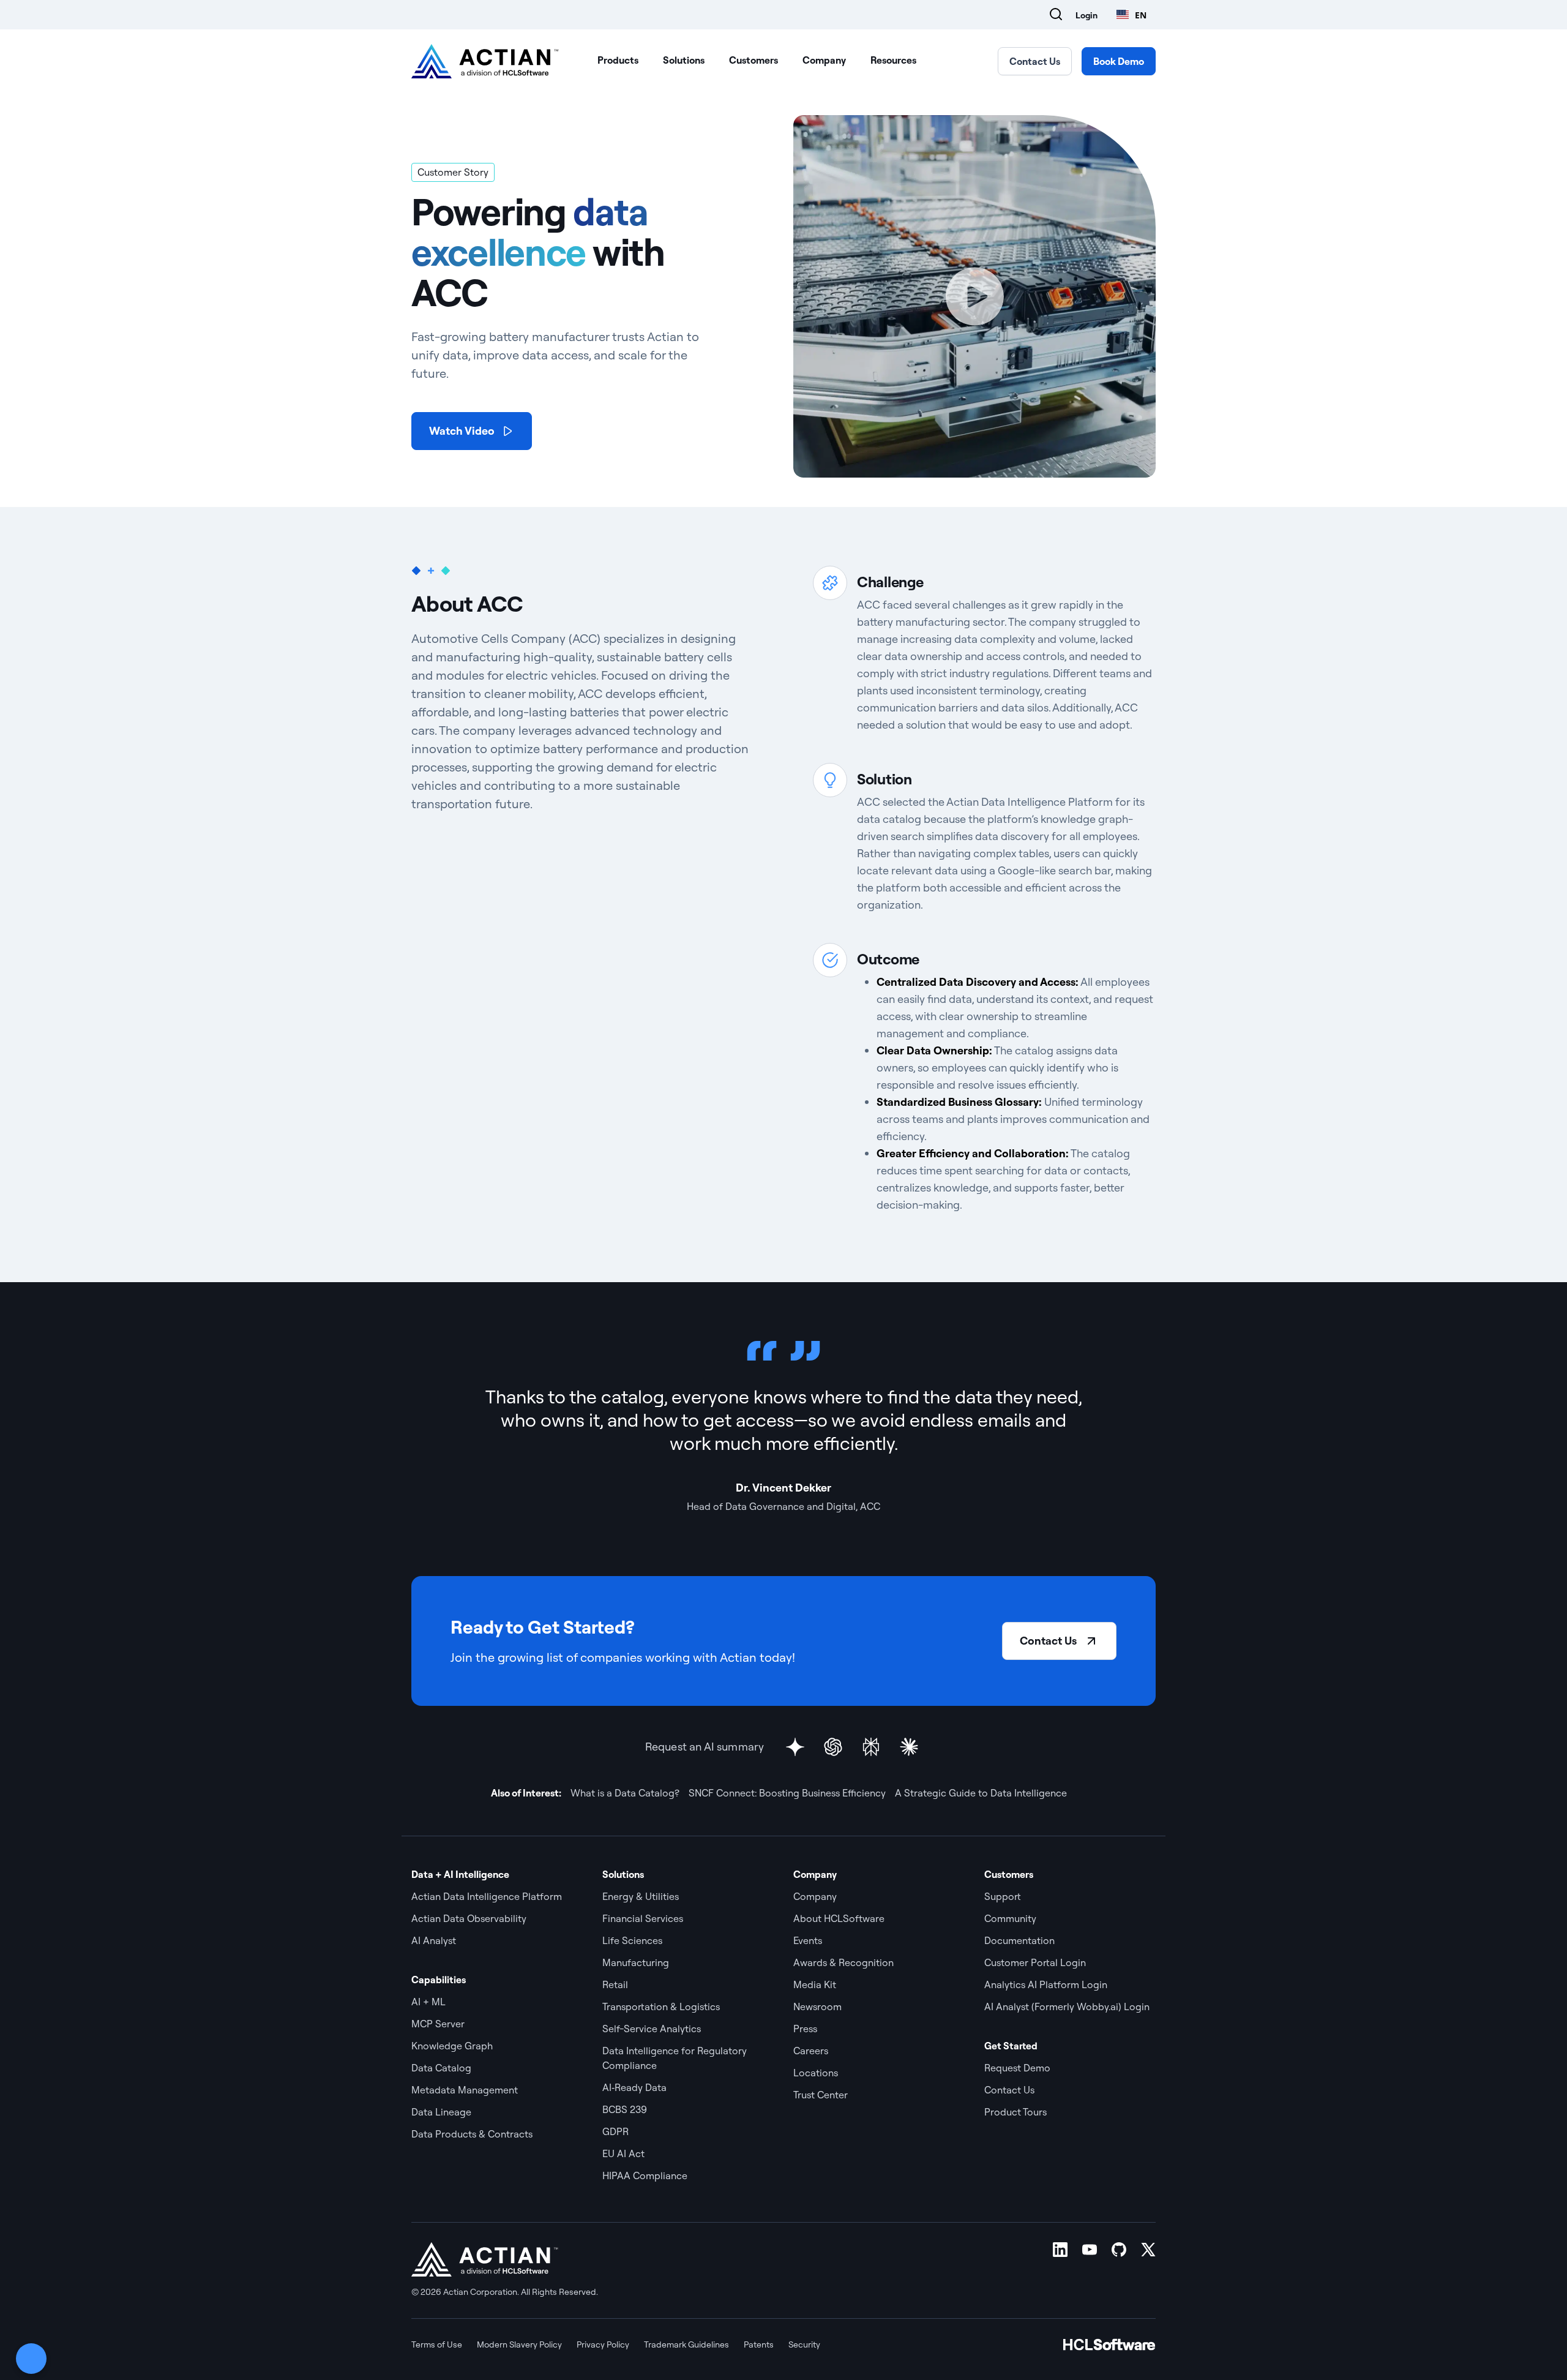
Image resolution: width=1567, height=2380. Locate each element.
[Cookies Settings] (31, 2359)
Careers (811, 2051)
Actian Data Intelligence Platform (487, 1896)
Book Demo (1119, 61)
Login (1086, 15)
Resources (893, 60)
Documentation (1019, 1940)
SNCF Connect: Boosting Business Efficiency (787, 1793)
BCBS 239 (625, 2109)
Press (805, 2029)
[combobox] (1131, 15)
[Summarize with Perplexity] (871, 1747)
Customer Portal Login (1035, 1962)
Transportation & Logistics (661, 2006)
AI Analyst (434, 1940)
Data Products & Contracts (472, 2134)
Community (1010, 1918)
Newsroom (817, 2006)
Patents (759, 2344)
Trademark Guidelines (686, 2344)
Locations (816, 2073)
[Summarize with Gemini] (795, 1747)
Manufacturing (636, 1962)
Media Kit (815, 1984)
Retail (615, 1984)
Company (824, 60)
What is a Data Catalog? (625, 1793)
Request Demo (1017, 2068)
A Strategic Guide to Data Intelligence (981, 1793)
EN (1141, 15)
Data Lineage (441, 2112)
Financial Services (643, 1918)
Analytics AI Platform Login (1046, 1984)
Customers (754, 60)
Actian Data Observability (469, 1918)
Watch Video (462, 431)
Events (808, 1940)
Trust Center (821, 2095)
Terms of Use (437, 2344)
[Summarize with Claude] (909, 1747)
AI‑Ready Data (634, 2087)
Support (1003, 1896)
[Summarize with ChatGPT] (833, 1747)
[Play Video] (974, 296)
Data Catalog (441, 2068)
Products (618, 60)
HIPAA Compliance (645, 2175)
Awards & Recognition (843, 1962)
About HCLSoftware (839, 1918)
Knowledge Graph (452, 2046)
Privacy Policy (603, 2344)
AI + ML (428, 2002)
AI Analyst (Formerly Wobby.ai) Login (1067, 2006)
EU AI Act (623, 2153)
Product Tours (1015, 2112)
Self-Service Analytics (652, 2029)
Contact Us (1035, 61)
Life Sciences (632, 1940)
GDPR (615, 2131)
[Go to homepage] (485, 61)
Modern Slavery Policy (519, 2344)
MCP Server (438, 2024)
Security (804, 2344)
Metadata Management (465, 2090)
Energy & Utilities (641, 1896)
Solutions (684, 60)
